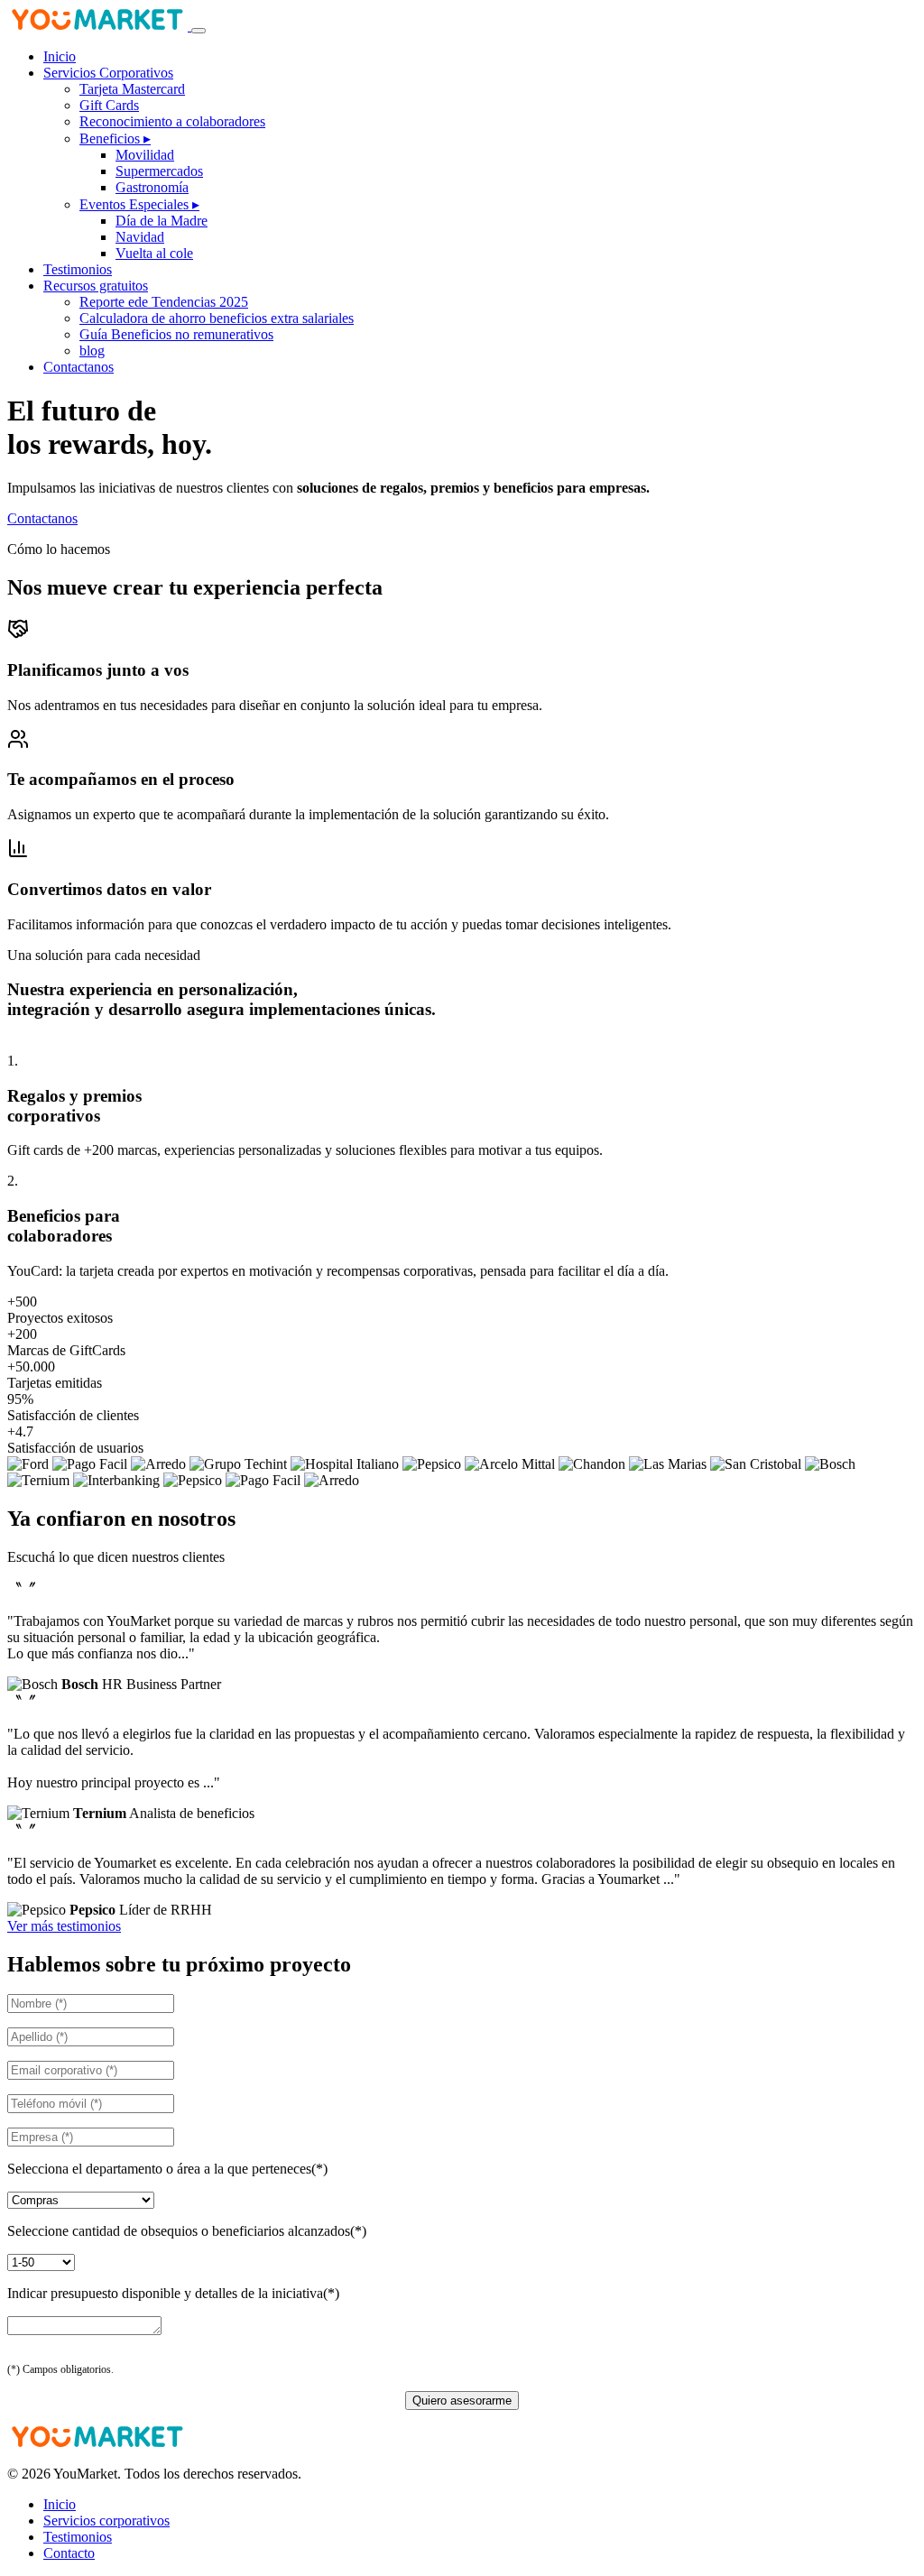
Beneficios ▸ (115, 138)
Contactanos (79, 367)
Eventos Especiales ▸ (139, 204)
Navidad (140, 237)
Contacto (69, 2553)
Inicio (60, 56)
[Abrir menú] (199, 31)
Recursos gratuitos (96, 286)
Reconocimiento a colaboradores (172, 121)
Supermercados (159, 171)
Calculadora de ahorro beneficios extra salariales (217, 318)
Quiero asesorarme (462, 2401)
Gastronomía (152, 187)
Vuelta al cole (154, 253)
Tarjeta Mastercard (132, 89)
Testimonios (78, 269)
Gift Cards (109, 105)
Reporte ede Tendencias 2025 (164, 302)
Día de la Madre (162, 221)
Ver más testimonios (64, 1926)
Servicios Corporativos (108, 73)
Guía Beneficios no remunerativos (176, 334)
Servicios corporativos (106, 2521)
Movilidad (145, 155)
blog (92, 351)
